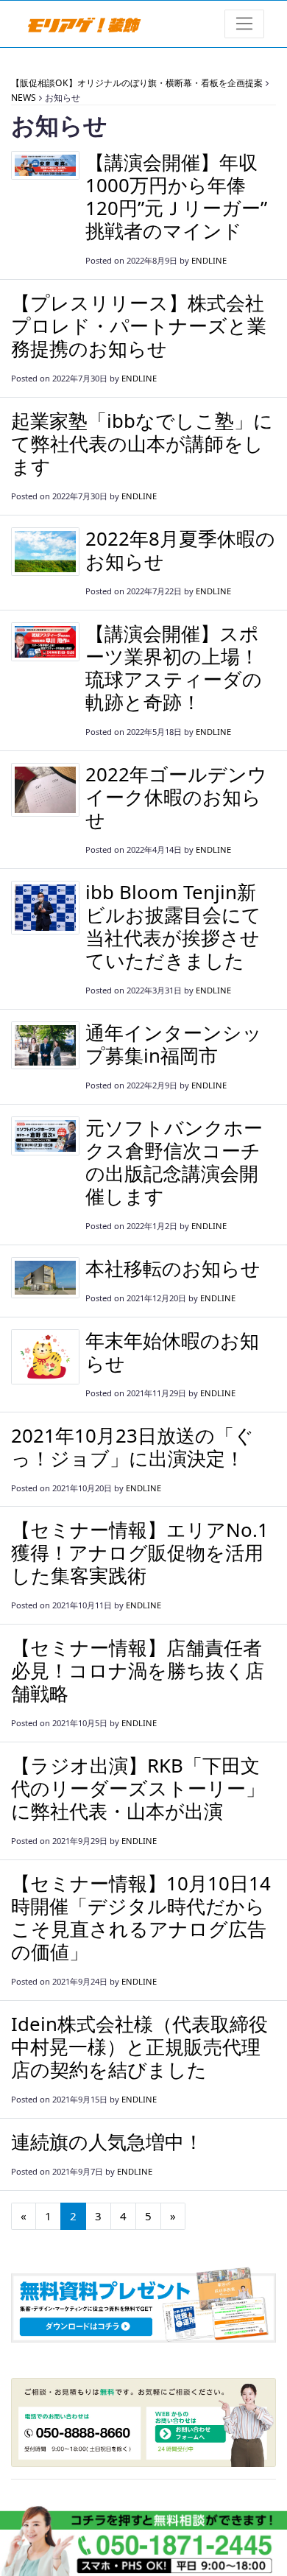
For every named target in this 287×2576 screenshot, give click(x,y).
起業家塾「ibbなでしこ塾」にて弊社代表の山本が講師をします (142, 443)
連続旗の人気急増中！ (107, 2142)
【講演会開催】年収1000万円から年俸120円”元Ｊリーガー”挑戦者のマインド (176, 196)
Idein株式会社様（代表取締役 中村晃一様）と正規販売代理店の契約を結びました (149, 2047)
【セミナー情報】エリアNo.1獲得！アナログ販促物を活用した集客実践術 (140, 1552)
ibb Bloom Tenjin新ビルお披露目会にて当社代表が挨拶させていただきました (173, 926)
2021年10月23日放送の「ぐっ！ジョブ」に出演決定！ (132, 1447)
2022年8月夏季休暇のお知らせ (180, 550)
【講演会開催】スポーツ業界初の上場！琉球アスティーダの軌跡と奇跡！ (174, 668)
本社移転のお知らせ (173, 1268)
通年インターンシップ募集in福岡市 (174, 1044)
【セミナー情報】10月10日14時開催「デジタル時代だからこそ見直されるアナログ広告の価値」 (141, 1917)
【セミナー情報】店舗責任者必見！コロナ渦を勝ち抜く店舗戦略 (138, 1670)
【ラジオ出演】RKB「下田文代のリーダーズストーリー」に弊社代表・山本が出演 (138, 1788)
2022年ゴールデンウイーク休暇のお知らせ (176, 797)
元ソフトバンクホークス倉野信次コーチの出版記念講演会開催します (174, 1162)
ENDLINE (209, 260)
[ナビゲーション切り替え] (245, 24)
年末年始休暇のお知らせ (172, 1352)
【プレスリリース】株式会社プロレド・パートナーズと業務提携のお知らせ (139, 325)
